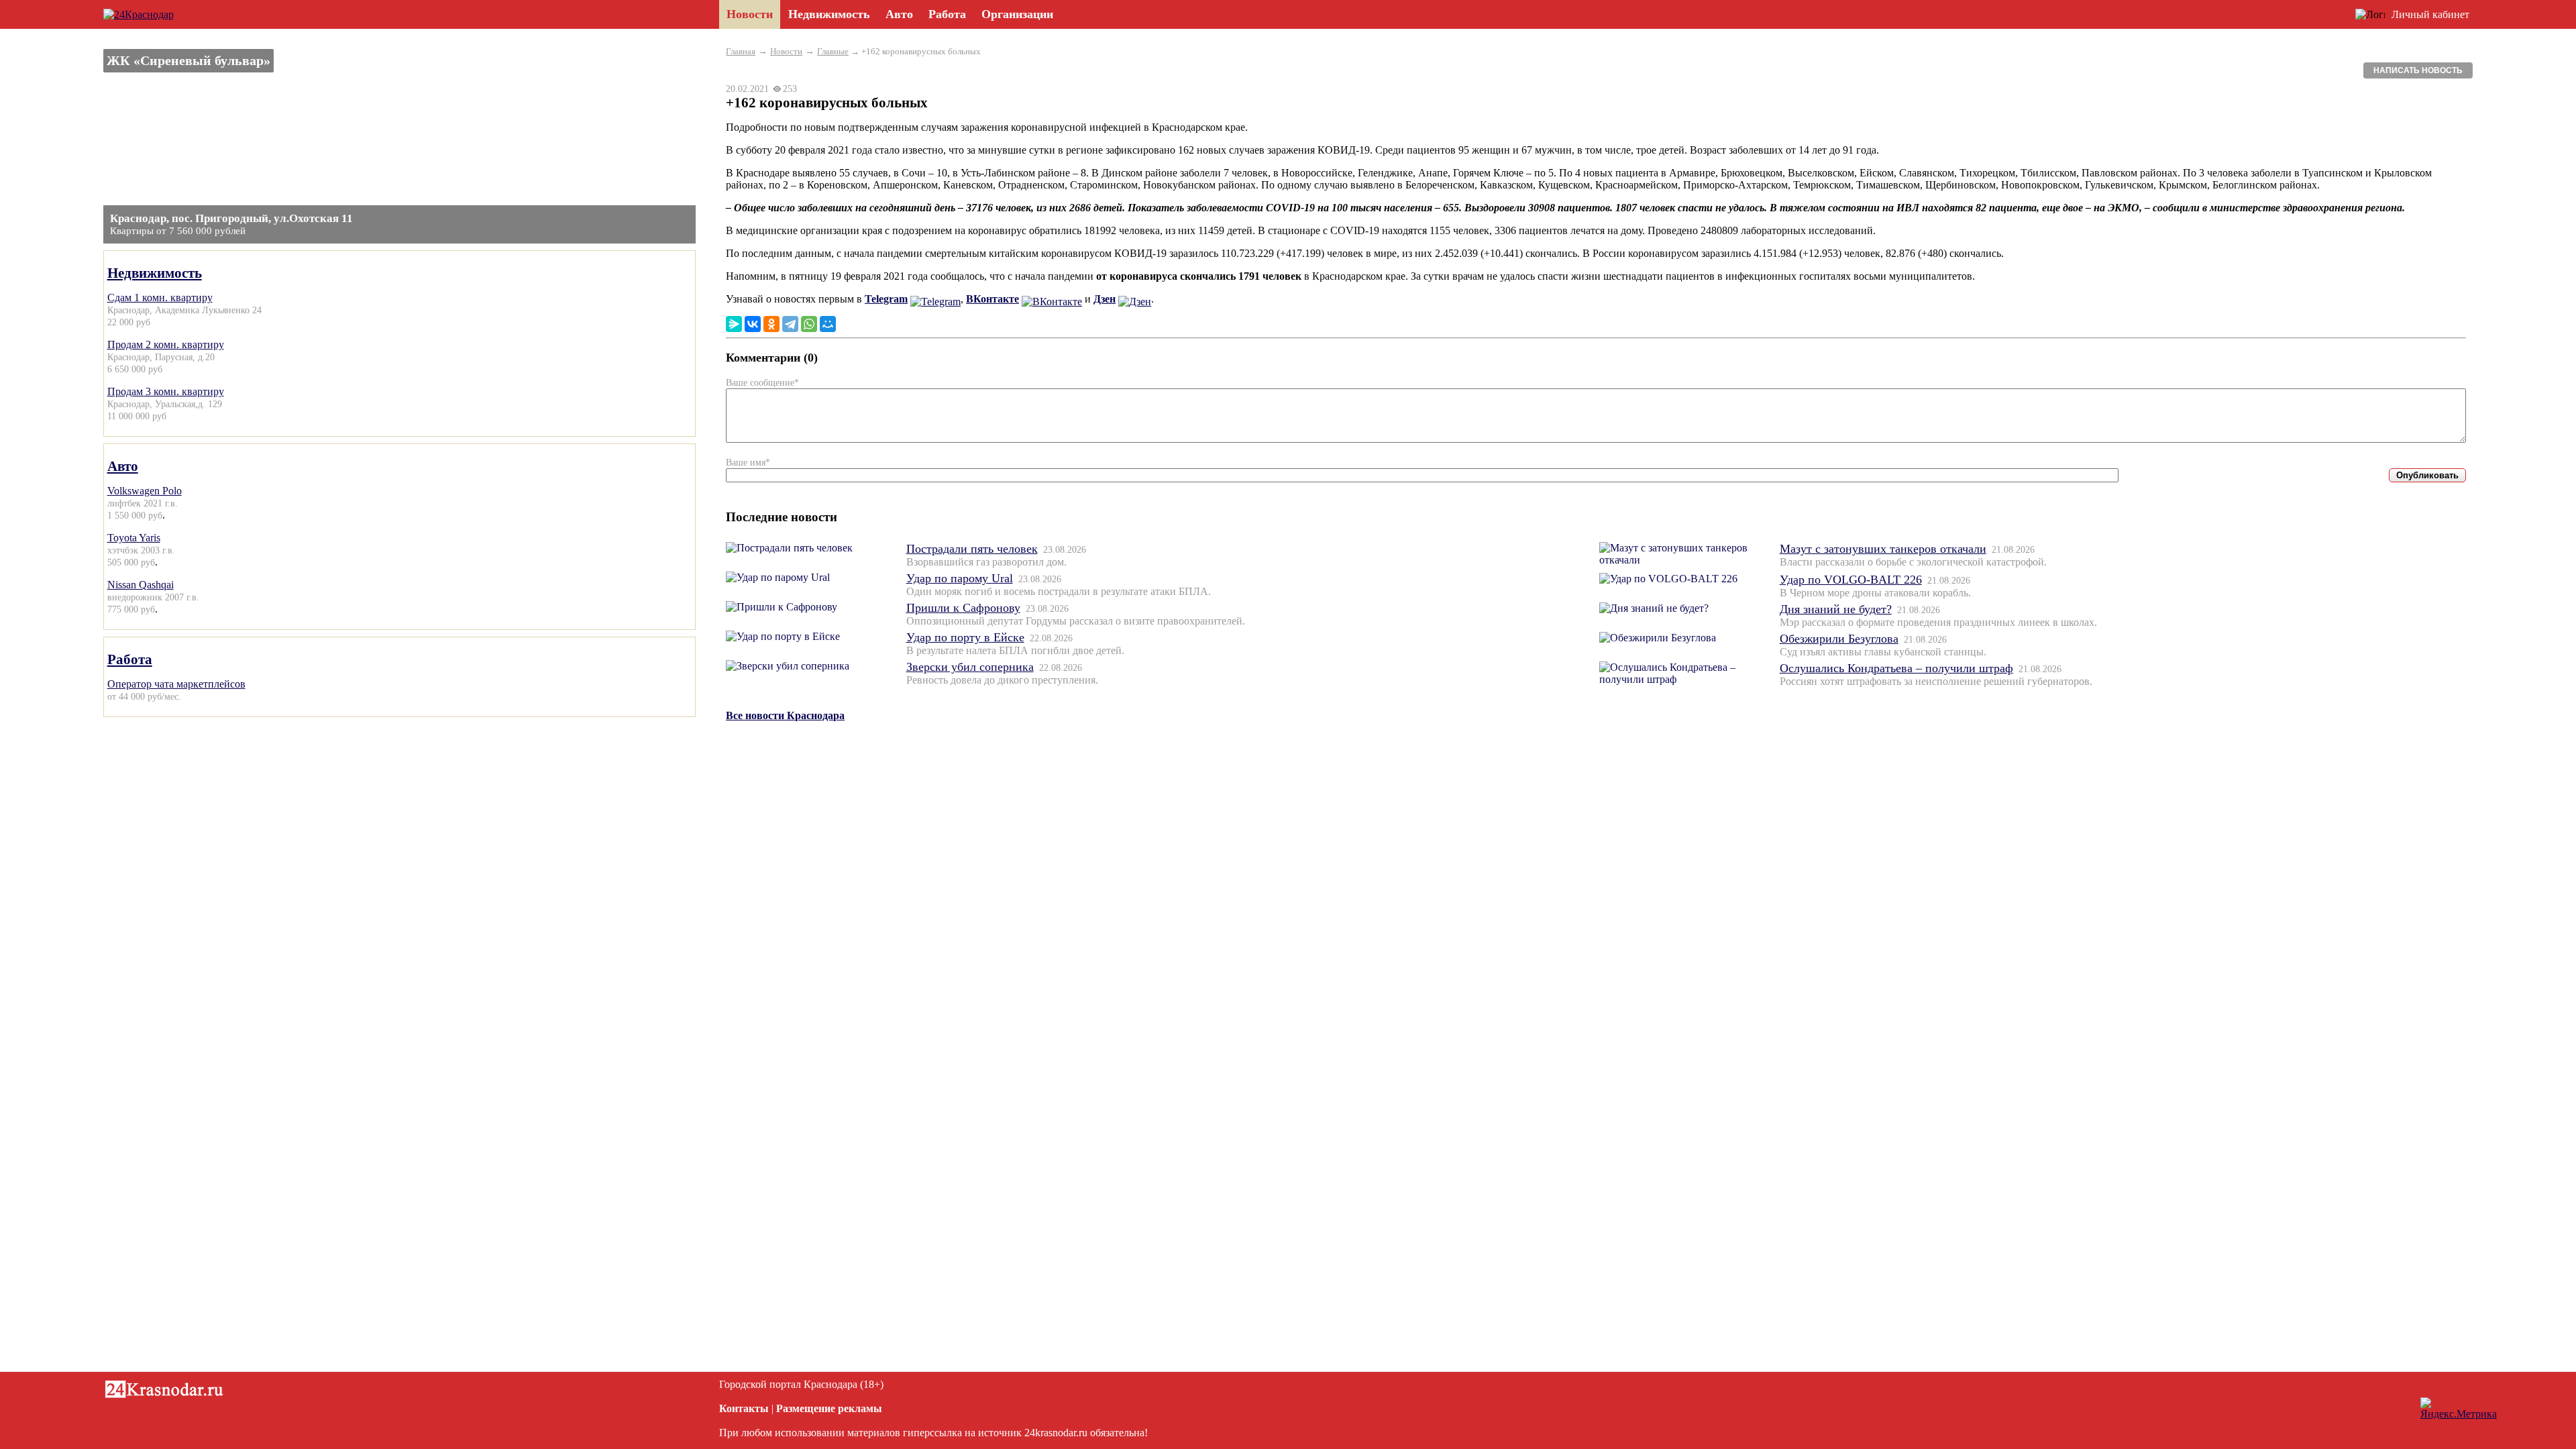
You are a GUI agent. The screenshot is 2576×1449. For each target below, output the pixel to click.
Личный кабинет (2430, 14)
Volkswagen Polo (145, 491)
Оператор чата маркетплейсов (176, 684)
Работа (130, 659)
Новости (786, 51)
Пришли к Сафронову (963, 608)
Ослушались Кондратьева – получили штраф (1896, 668)
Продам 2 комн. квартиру (166, 344)
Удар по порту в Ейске (965, 637)
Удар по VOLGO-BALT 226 (1851, 580)
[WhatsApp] (809, 324)
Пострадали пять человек (972, 549)
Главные (833, 51)
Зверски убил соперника (970, 667)
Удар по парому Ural (960, 578)
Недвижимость (155, 273)
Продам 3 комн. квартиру (166, 391)
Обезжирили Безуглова (1839, 639)
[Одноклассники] (771, 324)
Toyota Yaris (134, 538)
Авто (123, 466)
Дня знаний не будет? (1836, 609)
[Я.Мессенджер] (734, 324)
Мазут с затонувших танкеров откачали (1883, 549)
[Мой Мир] (828, 324)
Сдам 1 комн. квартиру (160, 298)
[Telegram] (790, 324)
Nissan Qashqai (141, 585)
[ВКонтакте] (753, 324)
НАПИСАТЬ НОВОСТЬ (2418, 70)
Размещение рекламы (829, 1408)
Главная (741, 51)
